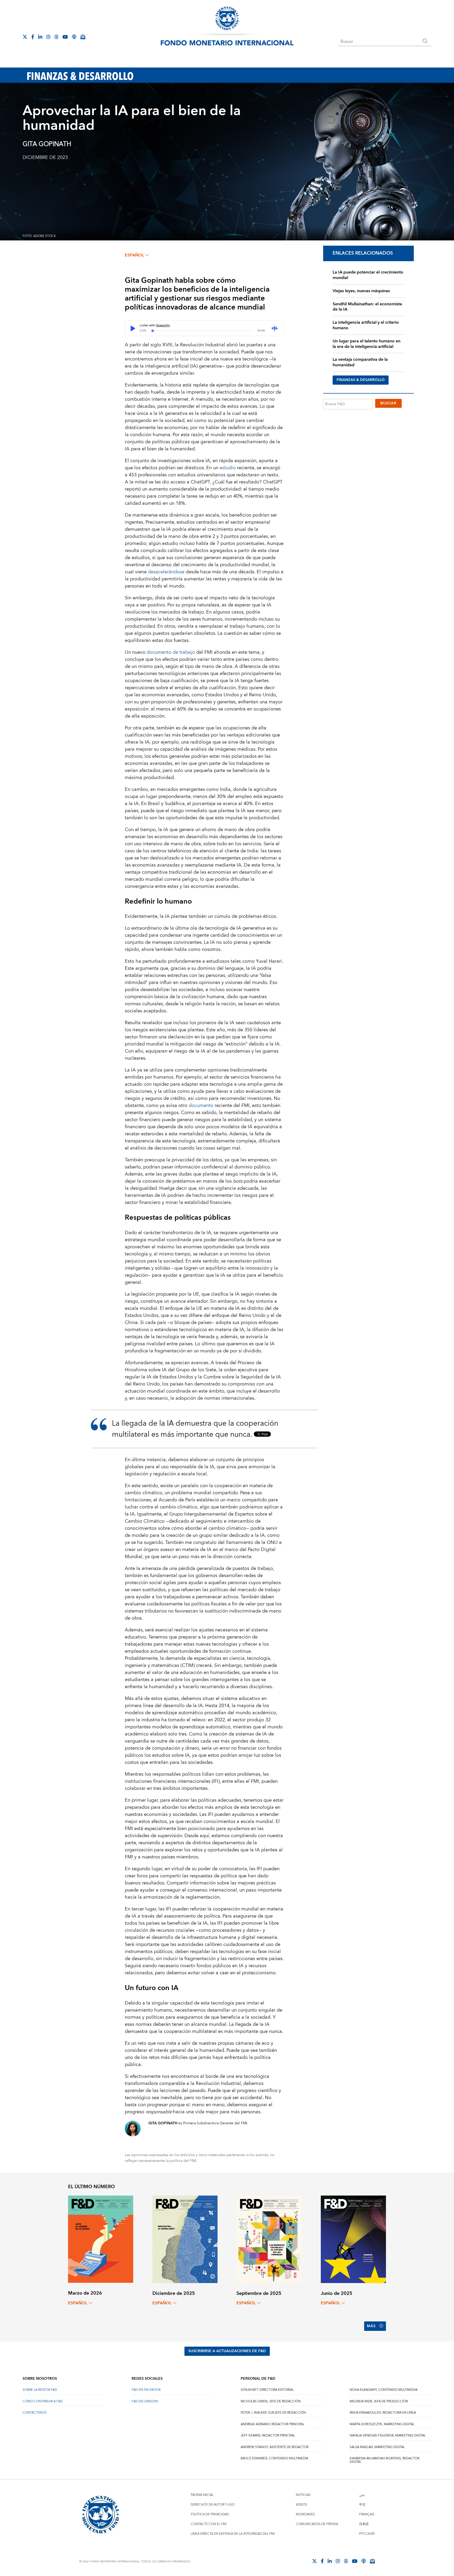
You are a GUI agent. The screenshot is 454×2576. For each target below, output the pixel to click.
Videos (301, 2505)
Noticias (303, 2495)
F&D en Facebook (146, 2390)
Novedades (305, 2514)
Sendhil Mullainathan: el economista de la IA (367, 307)
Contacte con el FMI (209, 2524)
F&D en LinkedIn (145, 2401)
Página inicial (202, 2495)
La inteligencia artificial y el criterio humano (366, 325)
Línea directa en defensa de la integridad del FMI (233, 2534)
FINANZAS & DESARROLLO (361, 380)
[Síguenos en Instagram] (48, 37)
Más (371, 2326)
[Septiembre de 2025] (269, 2239)
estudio (228, 468)
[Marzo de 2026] (101, 2239)
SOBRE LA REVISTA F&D (40, 2390)
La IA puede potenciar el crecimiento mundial (368, 275)
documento (201, 1106)
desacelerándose (166, 572)
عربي (362, 2495)
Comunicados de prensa (317, 2524)
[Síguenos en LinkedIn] (40, 37)
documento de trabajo (171, 652)
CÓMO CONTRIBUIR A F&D (43, 2401)
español (134, 255)
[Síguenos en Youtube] (65, 37)
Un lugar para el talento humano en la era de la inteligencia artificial (367, 344)
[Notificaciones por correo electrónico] (83, 37)
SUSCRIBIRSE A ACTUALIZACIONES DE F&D (227, 2351)
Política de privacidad (210, 2514)
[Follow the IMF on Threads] (56, 37)
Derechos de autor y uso (213, 2505)
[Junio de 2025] (353, 2239)
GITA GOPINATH (47, 144)
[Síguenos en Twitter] (25, 37)
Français (367, 2514)
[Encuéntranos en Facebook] (33, 37)
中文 (362, 2505)
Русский (367, 2534)
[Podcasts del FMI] (74, 37)
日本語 (364, 2524)
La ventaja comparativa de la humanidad (360, 362)
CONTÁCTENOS (35, 2413)
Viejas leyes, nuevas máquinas (361, 291)
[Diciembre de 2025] (185, 2239)
